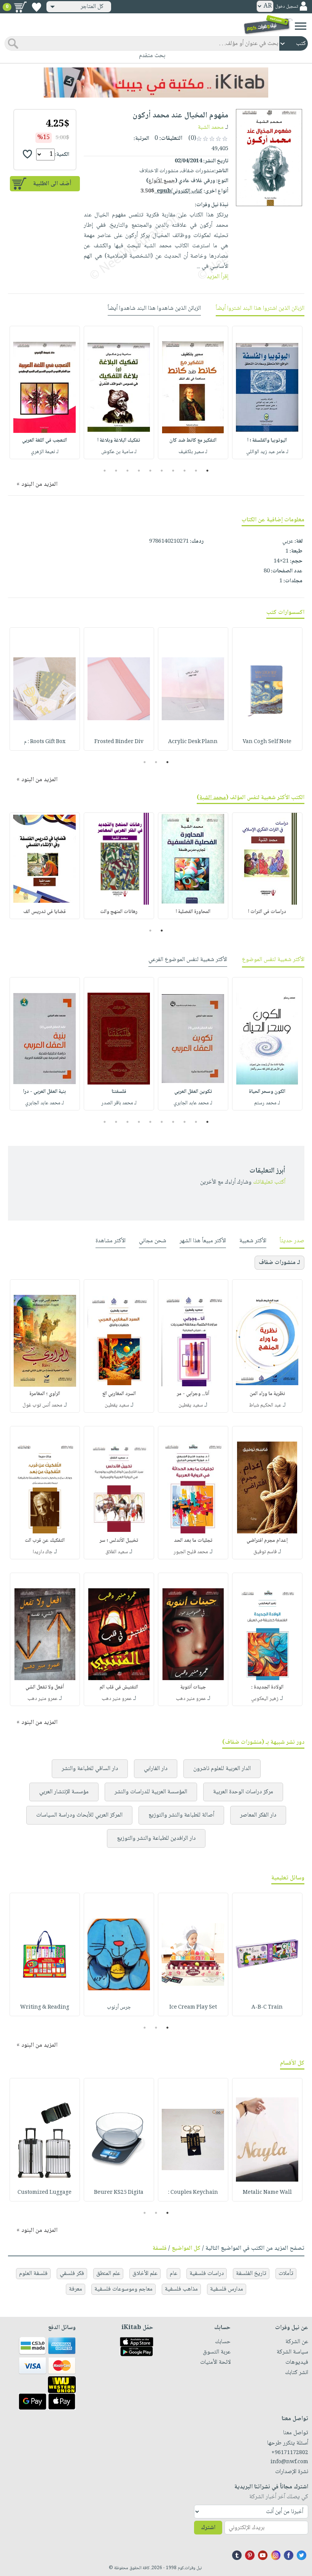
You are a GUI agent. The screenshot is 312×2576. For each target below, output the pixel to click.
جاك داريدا (43, 1552)
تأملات (286, 2274)
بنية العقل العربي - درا (45, 1092)
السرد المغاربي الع (119, 1394)
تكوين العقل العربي (193, 1092)
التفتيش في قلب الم (119, 1687)
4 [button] (173, 471)
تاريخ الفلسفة (251, 2274)
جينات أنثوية (193, 1687)
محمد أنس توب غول (42, 1405)
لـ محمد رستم (267, 1103)
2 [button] (196, 471)
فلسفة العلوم (33, 2274)
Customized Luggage (45, 2193)
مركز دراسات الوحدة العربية (243, 1792)
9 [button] (116, 471)
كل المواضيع (186, 2248)
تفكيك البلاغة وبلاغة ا (119, 441)
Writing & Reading (45, 2007)
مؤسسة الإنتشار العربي (64, 1792)
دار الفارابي (156, 1769)
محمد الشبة (211, 127)
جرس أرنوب (119, 2007)
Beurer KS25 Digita (119, 2193)
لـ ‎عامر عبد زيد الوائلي (267, 452)
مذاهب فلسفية (181, 2289)
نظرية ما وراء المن (267, 1394)
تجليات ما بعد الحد (193, 1541)
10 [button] (104, 471)
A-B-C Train (267, 2007)
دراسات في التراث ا (267, 912)
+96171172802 (290, 2453)
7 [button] (139, 471)
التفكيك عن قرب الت (45, 1541)
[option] (267, 392)
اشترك (208, 2528)
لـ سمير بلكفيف (193, 452)
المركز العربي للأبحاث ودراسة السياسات (79, 1815)
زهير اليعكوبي (265, 1699)
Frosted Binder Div (119, 742)
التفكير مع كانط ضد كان (193, 441)
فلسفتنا (119, 1092)
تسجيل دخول (287, 7)
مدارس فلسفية (227, 2289)
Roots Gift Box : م (45, 742)
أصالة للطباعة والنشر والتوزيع (181, 1815)
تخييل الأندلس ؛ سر (119, 1541)
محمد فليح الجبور (191, 1552)
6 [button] (150, 471)
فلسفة (160, 2248)
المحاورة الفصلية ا (193, 912)
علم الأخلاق (145, 2274)
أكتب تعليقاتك (269, 1182)
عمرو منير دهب (191, 1699)
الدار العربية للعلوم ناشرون (222, 1769)
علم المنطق (108, 2274)
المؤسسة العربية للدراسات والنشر (151, 1792)
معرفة (76, 2289)
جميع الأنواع (162, 181)
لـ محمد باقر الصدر (119, 1103)
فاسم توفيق (265, 1552)
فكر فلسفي (72, 2274)
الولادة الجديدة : (267, 1687)
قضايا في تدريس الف (45, 912)
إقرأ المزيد (217, 277)
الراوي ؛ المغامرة (45, 1394)
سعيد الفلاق (117, 1552)
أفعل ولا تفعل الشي (45, 1687)
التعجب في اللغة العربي (45, 441)
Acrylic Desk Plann (193, 742)
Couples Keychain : (193, 2193)
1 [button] (208, 471)
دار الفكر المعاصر (258, 1815)
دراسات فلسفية (207, 2274)
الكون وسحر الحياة (267, 1092)
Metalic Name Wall (267, 2193)
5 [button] (162, 471)
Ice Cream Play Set (193, 2007)
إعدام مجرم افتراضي (267, 1541)
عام (174, 2274)
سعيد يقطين (191, 1405)
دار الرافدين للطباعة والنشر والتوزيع (156, 1838)
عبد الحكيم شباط (265, 1405)
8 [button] (128, 471)
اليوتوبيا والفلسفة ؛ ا (267, 441)
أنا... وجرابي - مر (193, 1394)
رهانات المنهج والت (119, 912)
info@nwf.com (289, 2462)
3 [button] (185, 471)
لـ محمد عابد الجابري (193, 1103)
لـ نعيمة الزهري (45, 452)
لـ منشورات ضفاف (279, 1263)
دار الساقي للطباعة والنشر (90, 1769)
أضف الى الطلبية (52, 184)
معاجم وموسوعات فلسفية (123, 2289)
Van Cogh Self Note (267, 742)
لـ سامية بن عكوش (119, 452)
